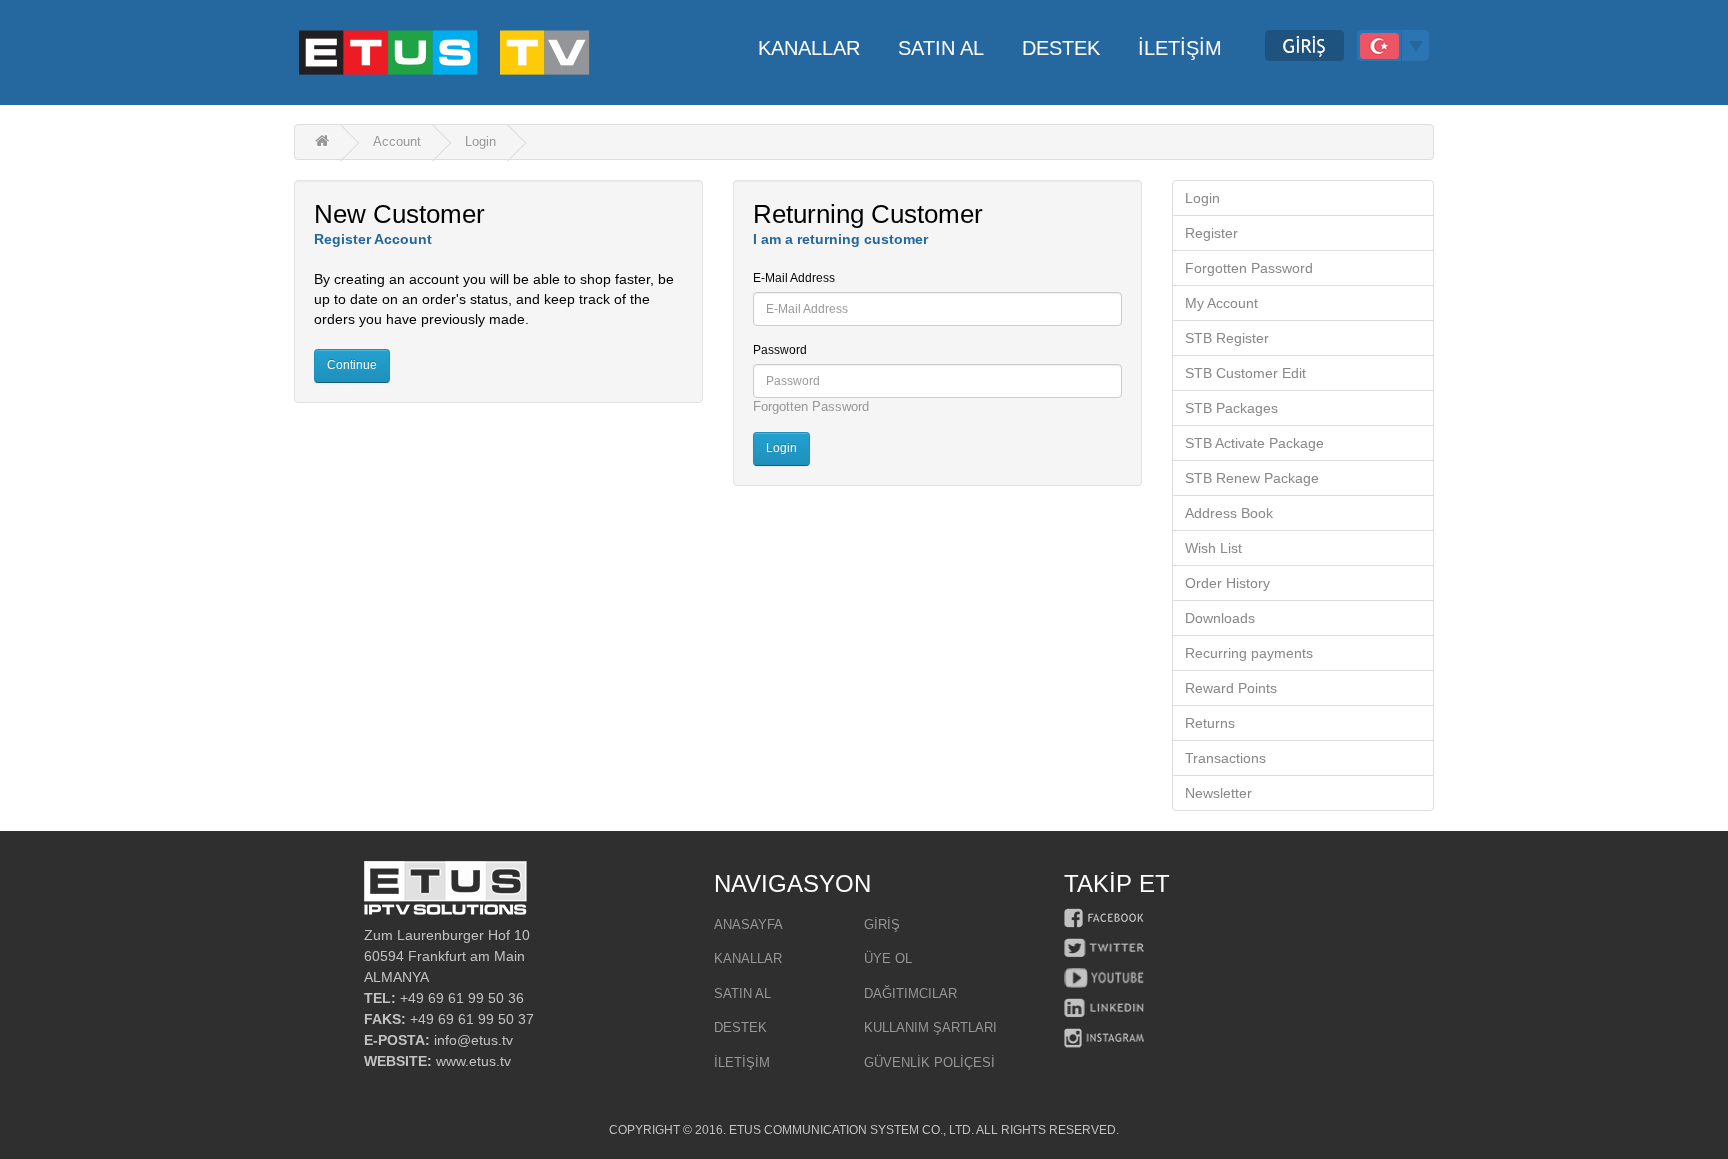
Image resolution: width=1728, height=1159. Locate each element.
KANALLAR (748, 958)
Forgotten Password (811, 406)
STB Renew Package (1252, 478)
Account (397, 141)
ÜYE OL (888, 958)
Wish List (1213, 548)
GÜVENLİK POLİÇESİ (929, 1062)
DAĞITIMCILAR (910, 993)
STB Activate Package (1254, 443)
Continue (352, 365)
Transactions (1225, 758)
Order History (1227, 583)
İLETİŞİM (742, 1062)
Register (1211, 233)
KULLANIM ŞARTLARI (930, 1027)
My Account (1221, 303)
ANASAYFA (748, 924)
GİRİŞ (882, 924)
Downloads (1220, 618)
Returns (1210, 723)
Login (480, 141)
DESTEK (740, 1027)
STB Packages (1231, 408)
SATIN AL (742, 993)
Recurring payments (1249, 653)
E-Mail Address (794, 278)
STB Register (1227, 338)
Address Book (1229, 513)
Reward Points (1231, 688)
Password (780, 350)
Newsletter (1218, 793)
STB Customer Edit (1245, 373)
